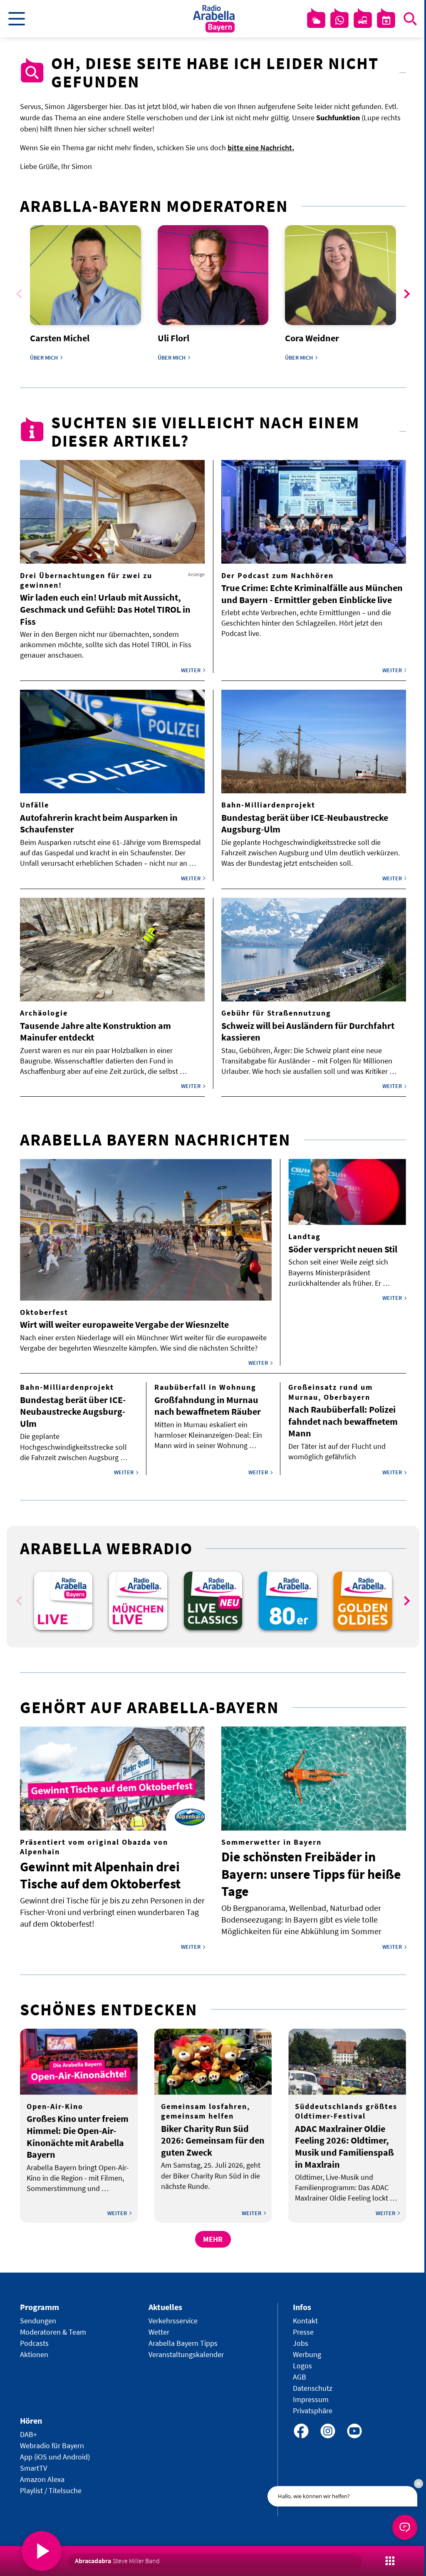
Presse (303, 2332)
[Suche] (410, 19)
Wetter (159, 2332)
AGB (300, 2377)
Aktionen (34, 2354)
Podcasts (34, 2343)
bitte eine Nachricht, (261, 148)
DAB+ (28, 2434)
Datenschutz (313, 2388)
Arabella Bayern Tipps (183, 2343)
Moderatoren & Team (53, 2332)
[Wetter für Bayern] (316, 20)
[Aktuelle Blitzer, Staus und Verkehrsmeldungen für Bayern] (363, 20)
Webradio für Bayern (52, 2446)
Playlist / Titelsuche (51, 2490)
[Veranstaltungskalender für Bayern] (386, 20)
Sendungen (38, 2321)
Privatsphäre (313, 2411)
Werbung (307, 2354)
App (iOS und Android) (55, 2457)
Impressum (311, 2399)
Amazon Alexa (42, 2479)
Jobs (301, 2343)
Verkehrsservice (173, 2321)
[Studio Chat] (339, 20)
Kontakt (305, 2321)
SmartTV (33, 2468)
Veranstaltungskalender (186, 2354)
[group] (63, 1601)
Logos (302, 2366)
